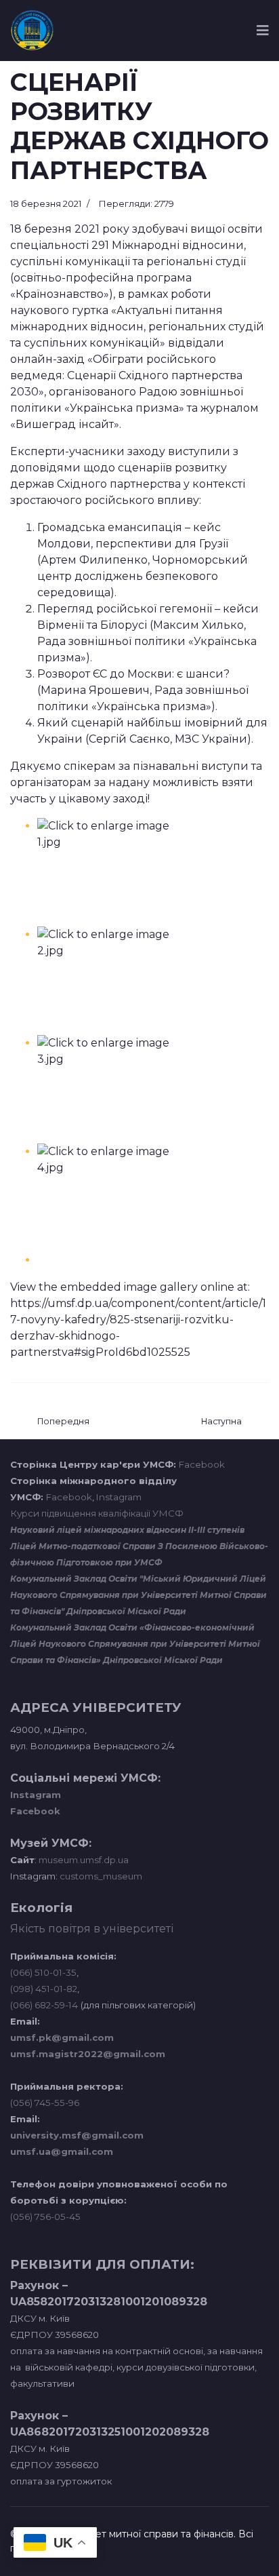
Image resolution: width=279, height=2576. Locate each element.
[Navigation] (263, 31)
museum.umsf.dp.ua (83, 1860)
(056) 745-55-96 (45, 2103)
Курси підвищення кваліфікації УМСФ (97, 1513)
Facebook (202, 1464)
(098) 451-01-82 (44, 1989)
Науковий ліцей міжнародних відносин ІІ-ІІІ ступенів (127, 1530)
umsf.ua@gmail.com (62, 2151)
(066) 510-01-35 (43, 1972)
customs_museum (101, 1876)
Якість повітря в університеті (92, 1929)
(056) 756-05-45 (45, 2217)
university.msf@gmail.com (77, 2135)
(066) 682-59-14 (44, 2005)
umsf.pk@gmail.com (62, 2037)
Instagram (119, 1497)
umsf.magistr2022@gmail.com (88, 2054)
